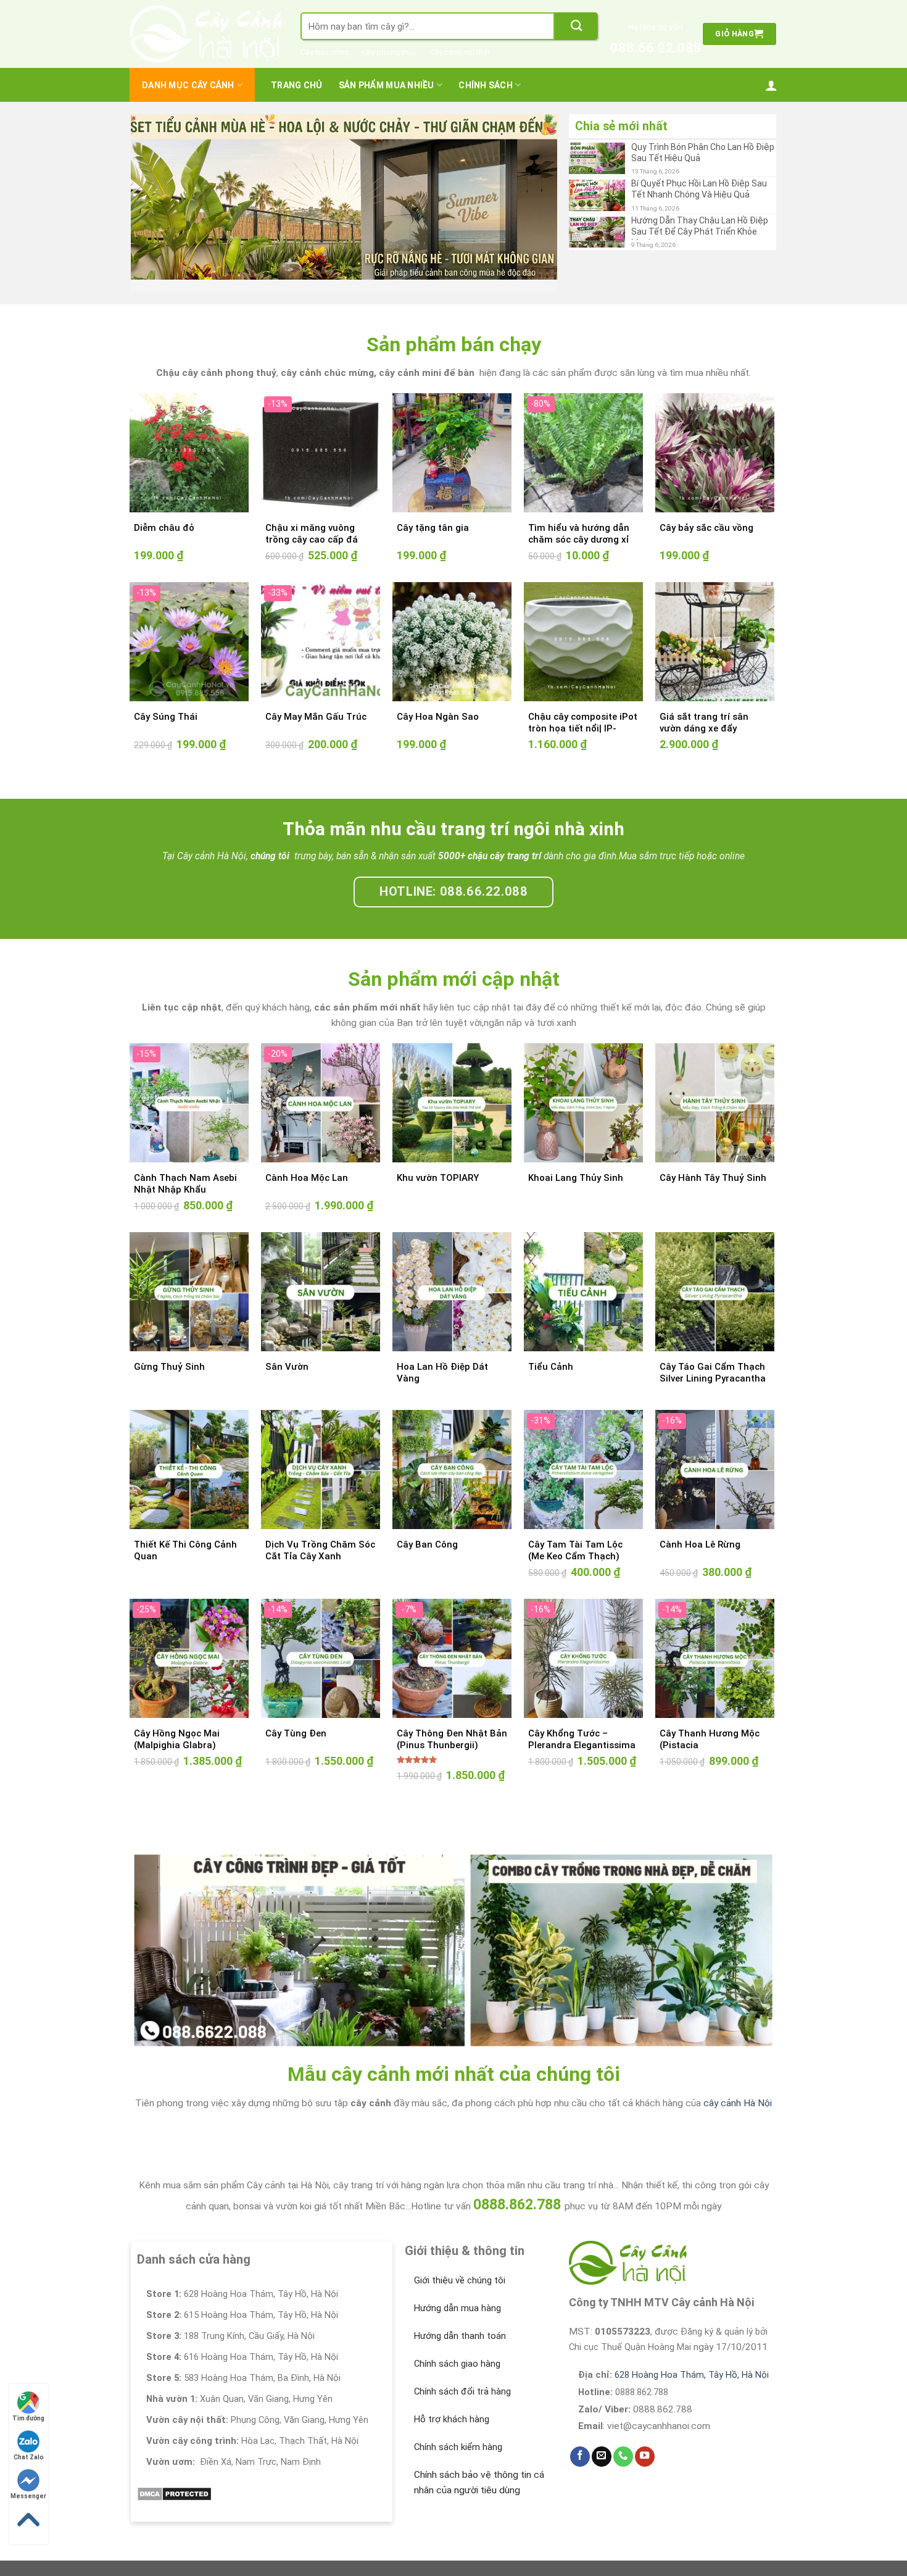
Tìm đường (28, 2418)
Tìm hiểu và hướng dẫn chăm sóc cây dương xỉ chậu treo (579, 524)
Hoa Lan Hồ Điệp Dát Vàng (442, 1357)
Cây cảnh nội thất (460, 52)
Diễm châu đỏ (164, 512)
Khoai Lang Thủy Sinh (576, 1162)
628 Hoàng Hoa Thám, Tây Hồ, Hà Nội (692, 2359)
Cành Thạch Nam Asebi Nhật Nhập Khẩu (185, 1168)
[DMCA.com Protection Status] (174, 2477)
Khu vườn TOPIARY (438, 1162)
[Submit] (576, 26)
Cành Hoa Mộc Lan (307, 1162)
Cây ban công (325, 52)
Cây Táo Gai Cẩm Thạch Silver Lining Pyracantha (713, 1357)
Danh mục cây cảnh (188, 85)
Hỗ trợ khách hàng (452, 2403)
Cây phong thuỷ (389, 52)
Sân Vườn (287, 1351)
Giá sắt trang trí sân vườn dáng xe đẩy (704, 707)
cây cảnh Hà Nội (738, 2087)
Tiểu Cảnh (551, 1351)
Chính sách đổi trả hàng (462, 2375)
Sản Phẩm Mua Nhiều (387, 85)
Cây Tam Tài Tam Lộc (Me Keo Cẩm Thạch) (575, 1535)
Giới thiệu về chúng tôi (460, 2264)
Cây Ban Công (427, 1528)
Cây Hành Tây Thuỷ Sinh (713, 1162)
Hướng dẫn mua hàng (458, 2292)
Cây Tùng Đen (296, 1717)
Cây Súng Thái (166, 701)
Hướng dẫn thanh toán (460, 2320)
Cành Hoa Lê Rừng (700, 1528)
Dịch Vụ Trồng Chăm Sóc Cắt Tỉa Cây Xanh (320, 1535)
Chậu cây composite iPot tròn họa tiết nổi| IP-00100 (583, 713)
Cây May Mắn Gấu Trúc (316, 701)
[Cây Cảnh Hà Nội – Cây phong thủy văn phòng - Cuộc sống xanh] (206, 34)
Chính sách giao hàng (457, 2348)
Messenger (28, 2496)
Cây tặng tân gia (433, 512)
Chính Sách (486, 85)
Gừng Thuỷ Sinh (169, 1351)
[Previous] (155, 189)
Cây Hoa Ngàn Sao (438, 701)
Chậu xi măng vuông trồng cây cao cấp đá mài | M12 (312, 524)
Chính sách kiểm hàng (458, 2431)
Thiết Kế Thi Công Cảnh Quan (185, 1535)
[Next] (533, 189)
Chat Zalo (29, 2457)
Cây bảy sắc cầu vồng (706, 512)
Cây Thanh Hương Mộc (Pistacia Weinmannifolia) (710, 1729)
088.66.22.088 (656, 48)
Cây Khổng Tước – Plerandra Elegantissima (582, 1724)
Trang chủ (297, 85)
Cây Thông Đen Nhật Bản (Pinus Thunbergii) (452, 1724)
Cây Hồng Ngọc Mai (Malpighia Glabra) (177, 1724)
